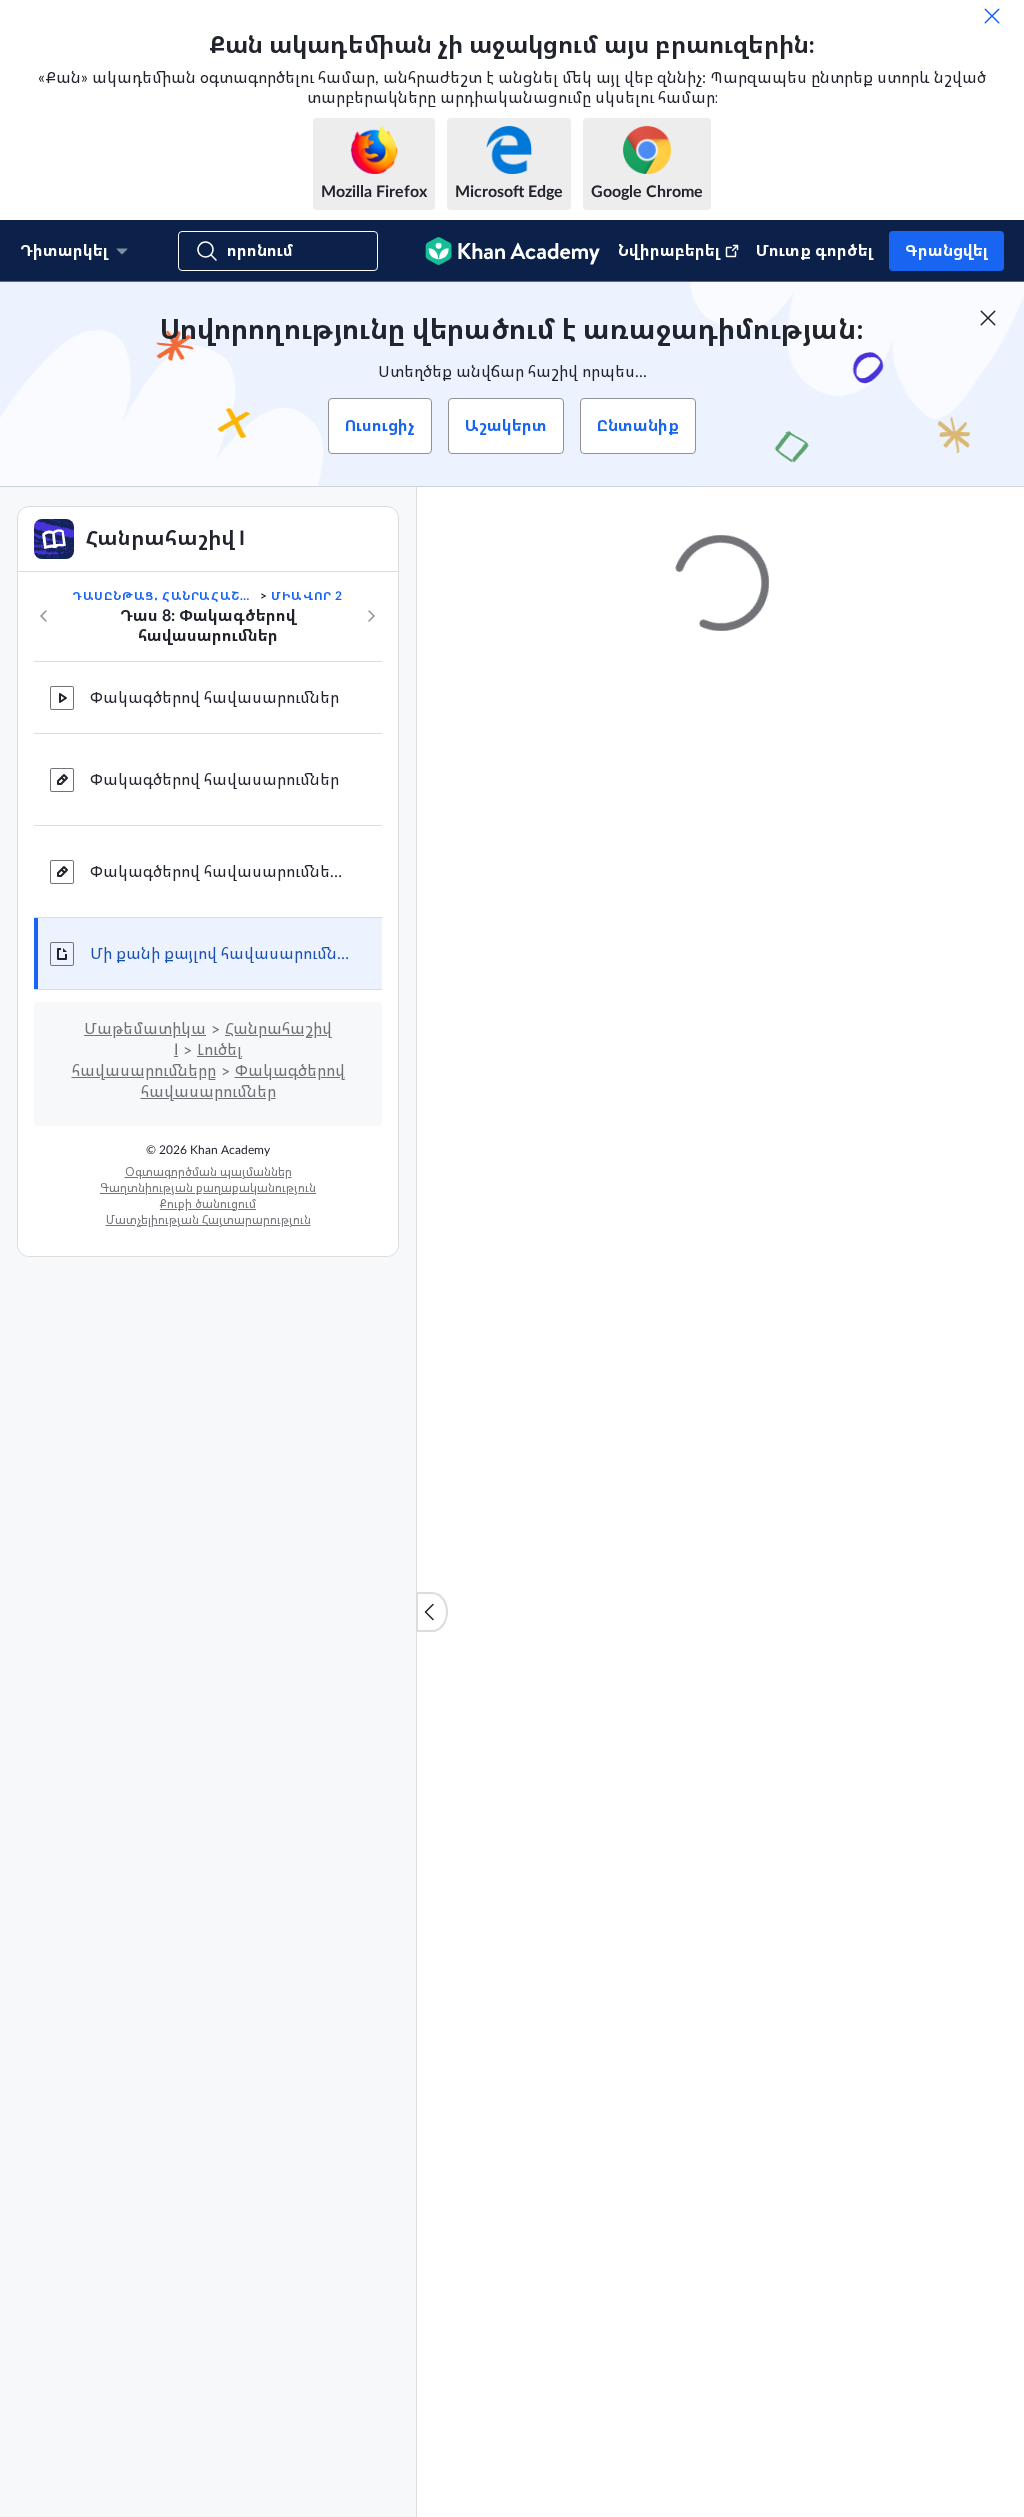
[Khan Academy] (512, 251)
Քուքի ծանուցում (208, 1204)
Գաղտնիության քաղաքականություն (208, 1188)
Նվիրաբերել (669, 251)
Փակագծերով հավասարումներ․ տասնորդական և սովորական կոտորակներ (220, 872)
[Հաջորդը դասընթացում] (371, 616)
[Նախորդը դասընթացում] (44, 616)
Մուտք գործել (814, 251)
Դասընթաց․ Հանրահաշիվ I (164, 596)
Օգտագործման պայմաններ (208, 1172)
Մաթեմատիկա (145, 1029)
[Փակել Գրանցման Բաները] (988, 318)
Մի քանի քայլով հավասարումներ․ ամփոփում (220, 954)
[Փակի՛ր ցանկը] (432, 1612)
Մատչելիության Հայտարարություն (208, 1220)
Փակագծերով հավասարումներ (214, 698)
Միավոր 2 (307, 596)
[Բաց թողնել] (992, 16)
